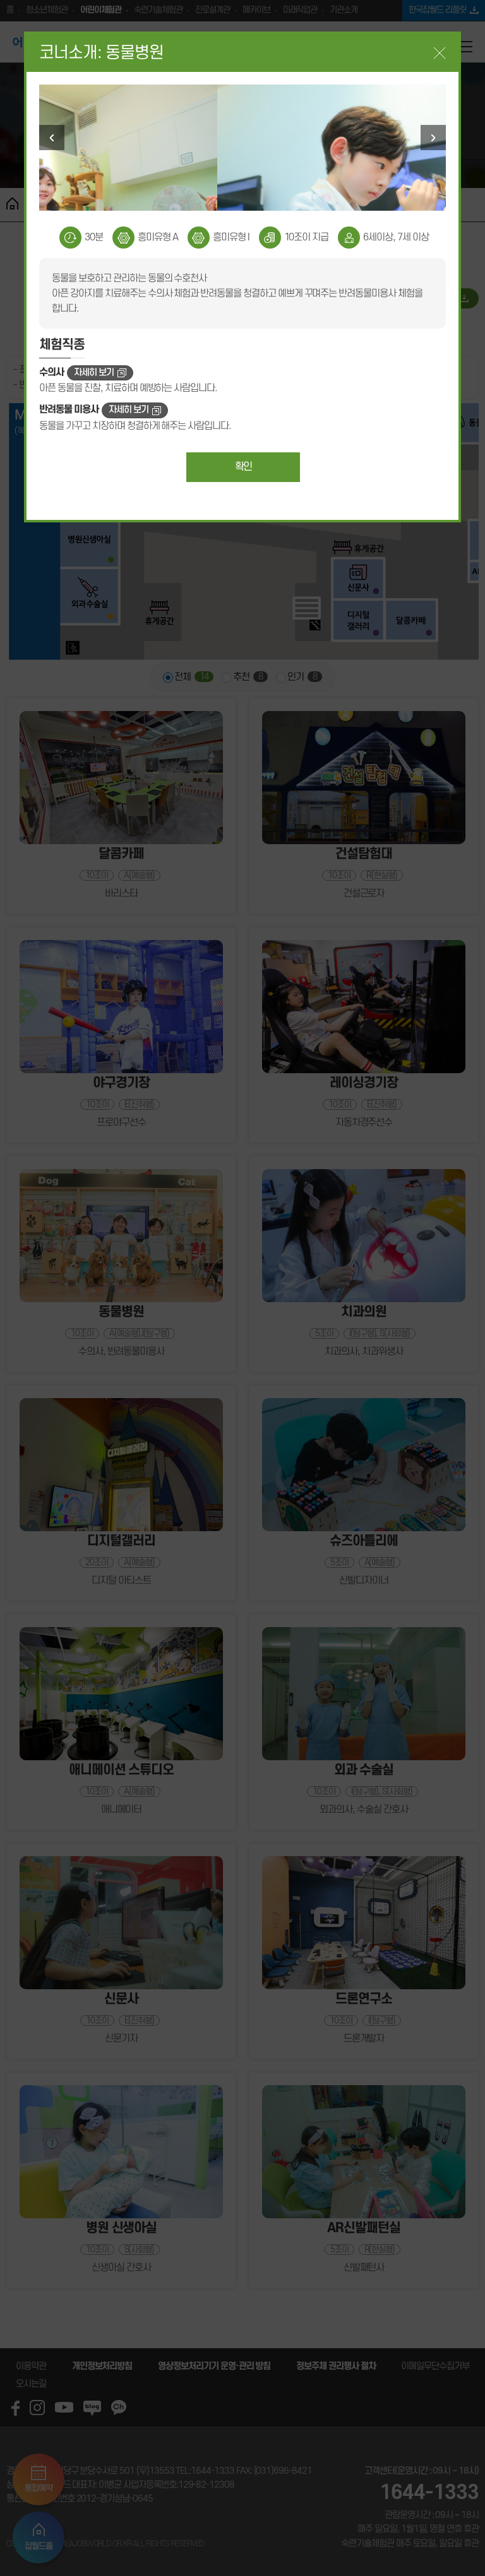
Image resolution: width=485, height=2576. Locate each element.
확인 (244, 467)
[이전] (52, 138)
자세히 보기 (94, 373)
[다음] (433, 138)
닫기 (440, 53)
